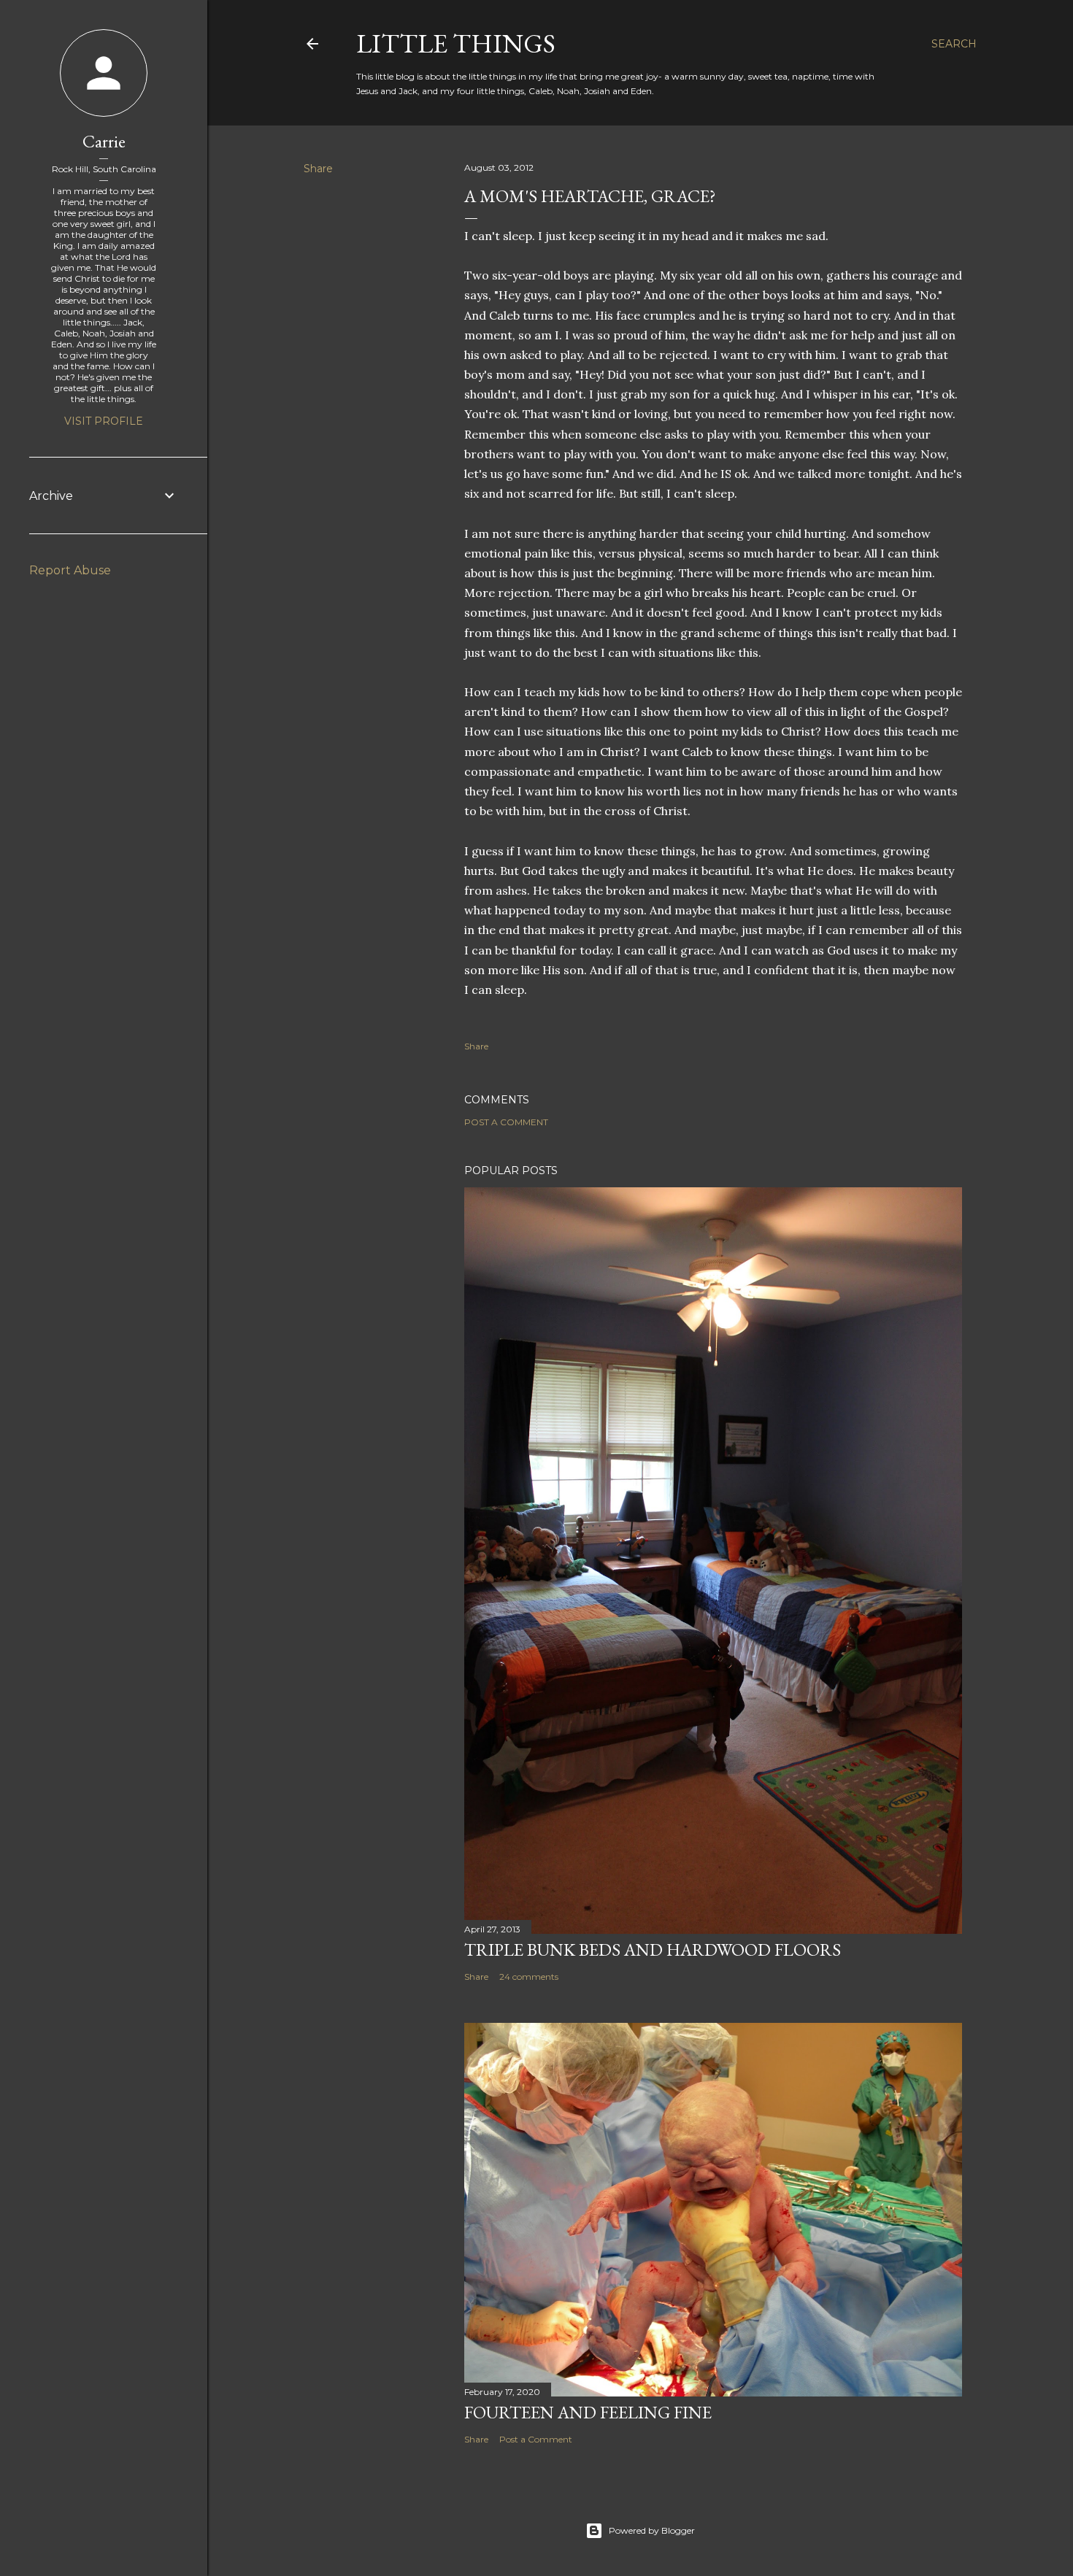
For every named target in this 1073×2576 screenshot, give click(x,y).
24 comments (529, 1977)
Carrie (104, 141)
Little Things (456, 43)
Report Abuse (70, 570)
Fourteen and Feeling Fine (588, 2412)
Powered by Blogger (652, 2530)
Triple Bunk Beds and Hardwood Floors (653, 1950)
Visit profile (104, 421)
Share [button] (318, 169)
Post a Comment (506, 1122)
